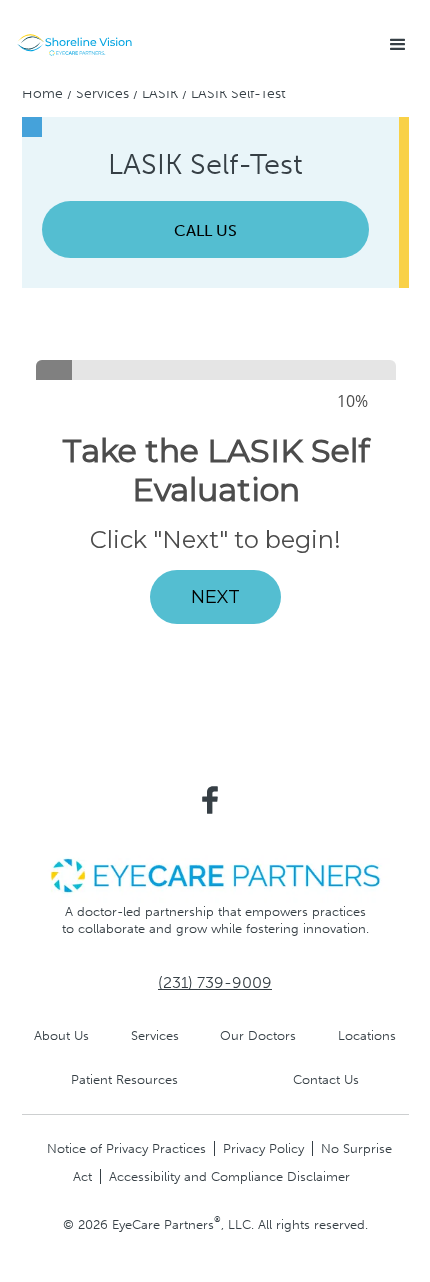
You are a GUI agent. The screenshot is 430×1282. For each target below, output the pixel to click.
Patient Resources (124, 1079)
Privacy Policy (263, 1148)
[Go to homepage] (75, 45)
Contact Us (326, 1079)
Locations (367, 1035)
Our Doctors (258, 1035)
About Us (61, 1035)
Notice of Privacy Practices (126, 1148)
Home (42, 93)
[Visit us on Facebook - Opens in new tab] (210, 800)
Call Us (205, 230)
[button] (398, 45)
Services (102, 93)
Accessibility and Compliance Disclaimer (229, 1176)
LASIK (160, 93)
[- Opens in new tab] (215, 874)
